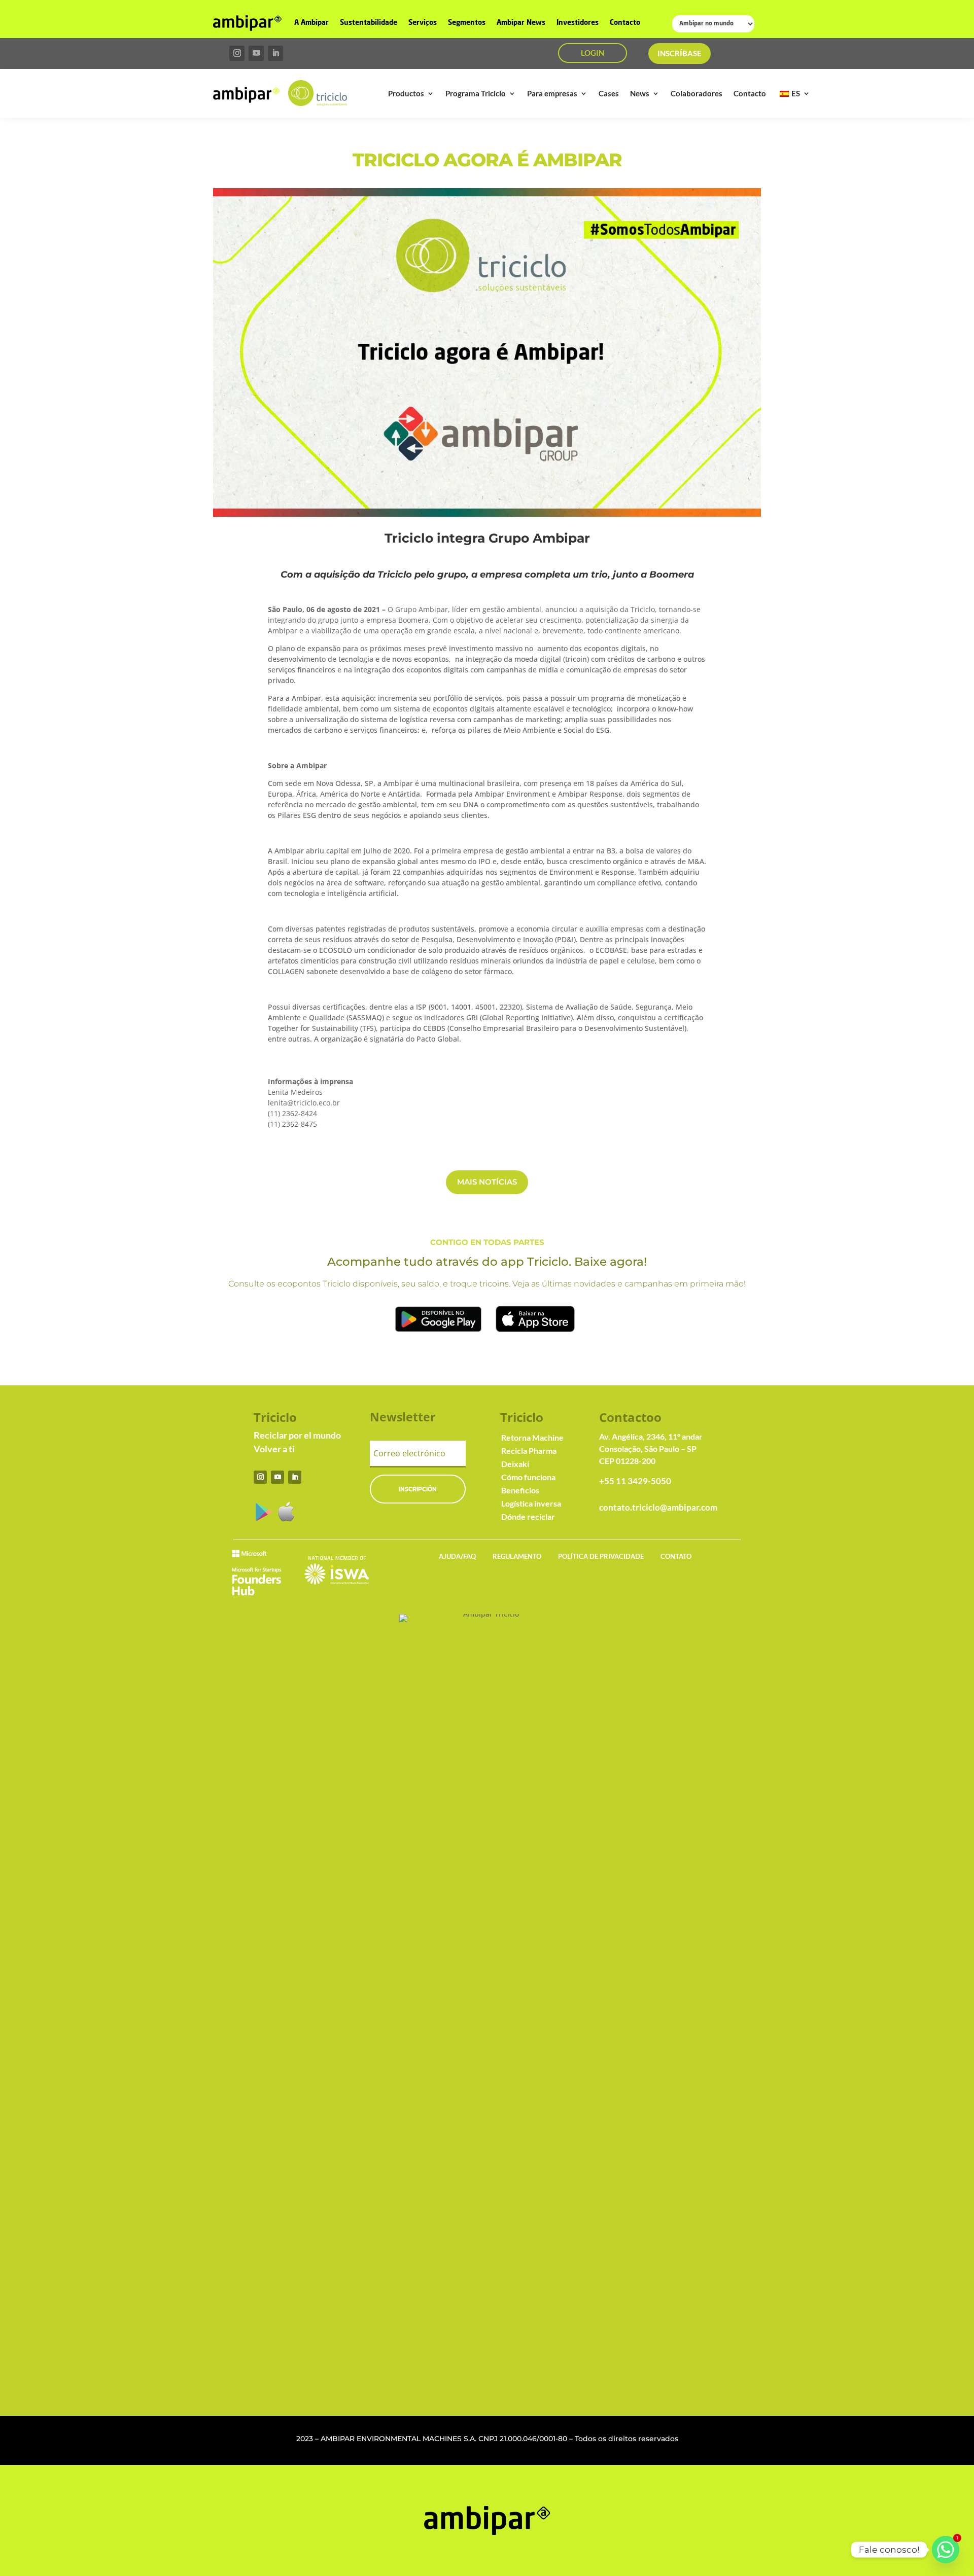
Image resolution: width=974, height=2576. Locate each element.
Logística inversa (531, 1503)
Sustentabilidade (369, 23)
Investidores (578, 23)
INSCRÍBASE (680, 53)
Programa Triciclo (476, 93)
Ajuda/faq (457, 1556)
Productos (406, 93)
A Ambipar (311, 23)
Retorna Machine (532, 1437)
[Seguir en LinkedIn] (275, 53)
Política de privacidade (601, 1556)
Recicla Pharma (529, 1451)
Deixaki (515, 1464)
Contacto (625, 23)
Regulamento (517, 1556)
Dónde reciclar (528, 1516)
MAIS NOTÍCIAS (487, 1182)
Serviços (423, 23)
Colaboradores (697, 93)
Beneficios (520, 1490)
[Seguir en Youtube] (256, 53)
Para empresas (552, 93)
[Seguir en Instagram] (237, 53)
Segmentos (467, 23)
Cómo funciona (528, 1477)
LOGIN (593, 53)
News (640, 93)
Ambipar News (521, 23)
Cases (609, 93)
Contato (676, 1556)
